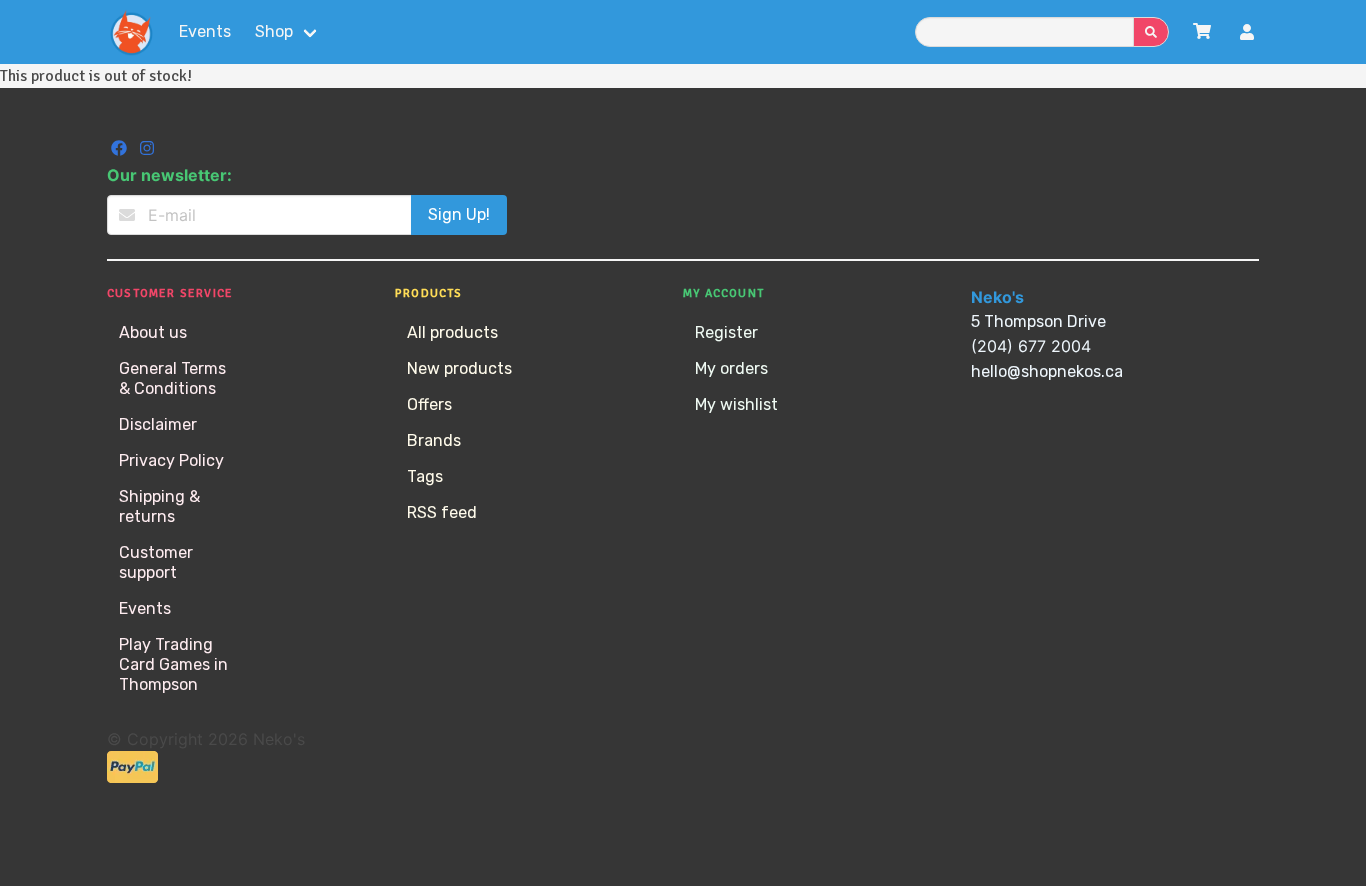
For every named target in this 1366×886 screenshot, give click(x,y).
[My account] (1247, 34)
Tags (425, 476)
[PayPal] (132, 777)
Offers (429, 404)
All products (452, 332)
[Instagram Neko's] (147, 150)
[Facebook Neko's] (121, 150)
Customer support (156, 562)
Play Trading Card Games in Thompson (173, 664)
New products (459, 368)
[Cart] (1202, 31)
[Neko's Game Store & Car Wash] (131, 32)
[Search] (1151, 32)
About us (153, 332)
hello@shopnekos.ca (1047, 371)
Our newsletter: (169, 175)
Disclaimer (158, 424)
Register (726, 332)
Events (205, 31)
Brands (434, 440)
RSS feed (442, 512)
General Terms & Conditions (172, 378)
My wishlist (736, 404)
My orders (731, 368)
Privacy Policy (171, 460)
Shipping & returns (159, 506)
